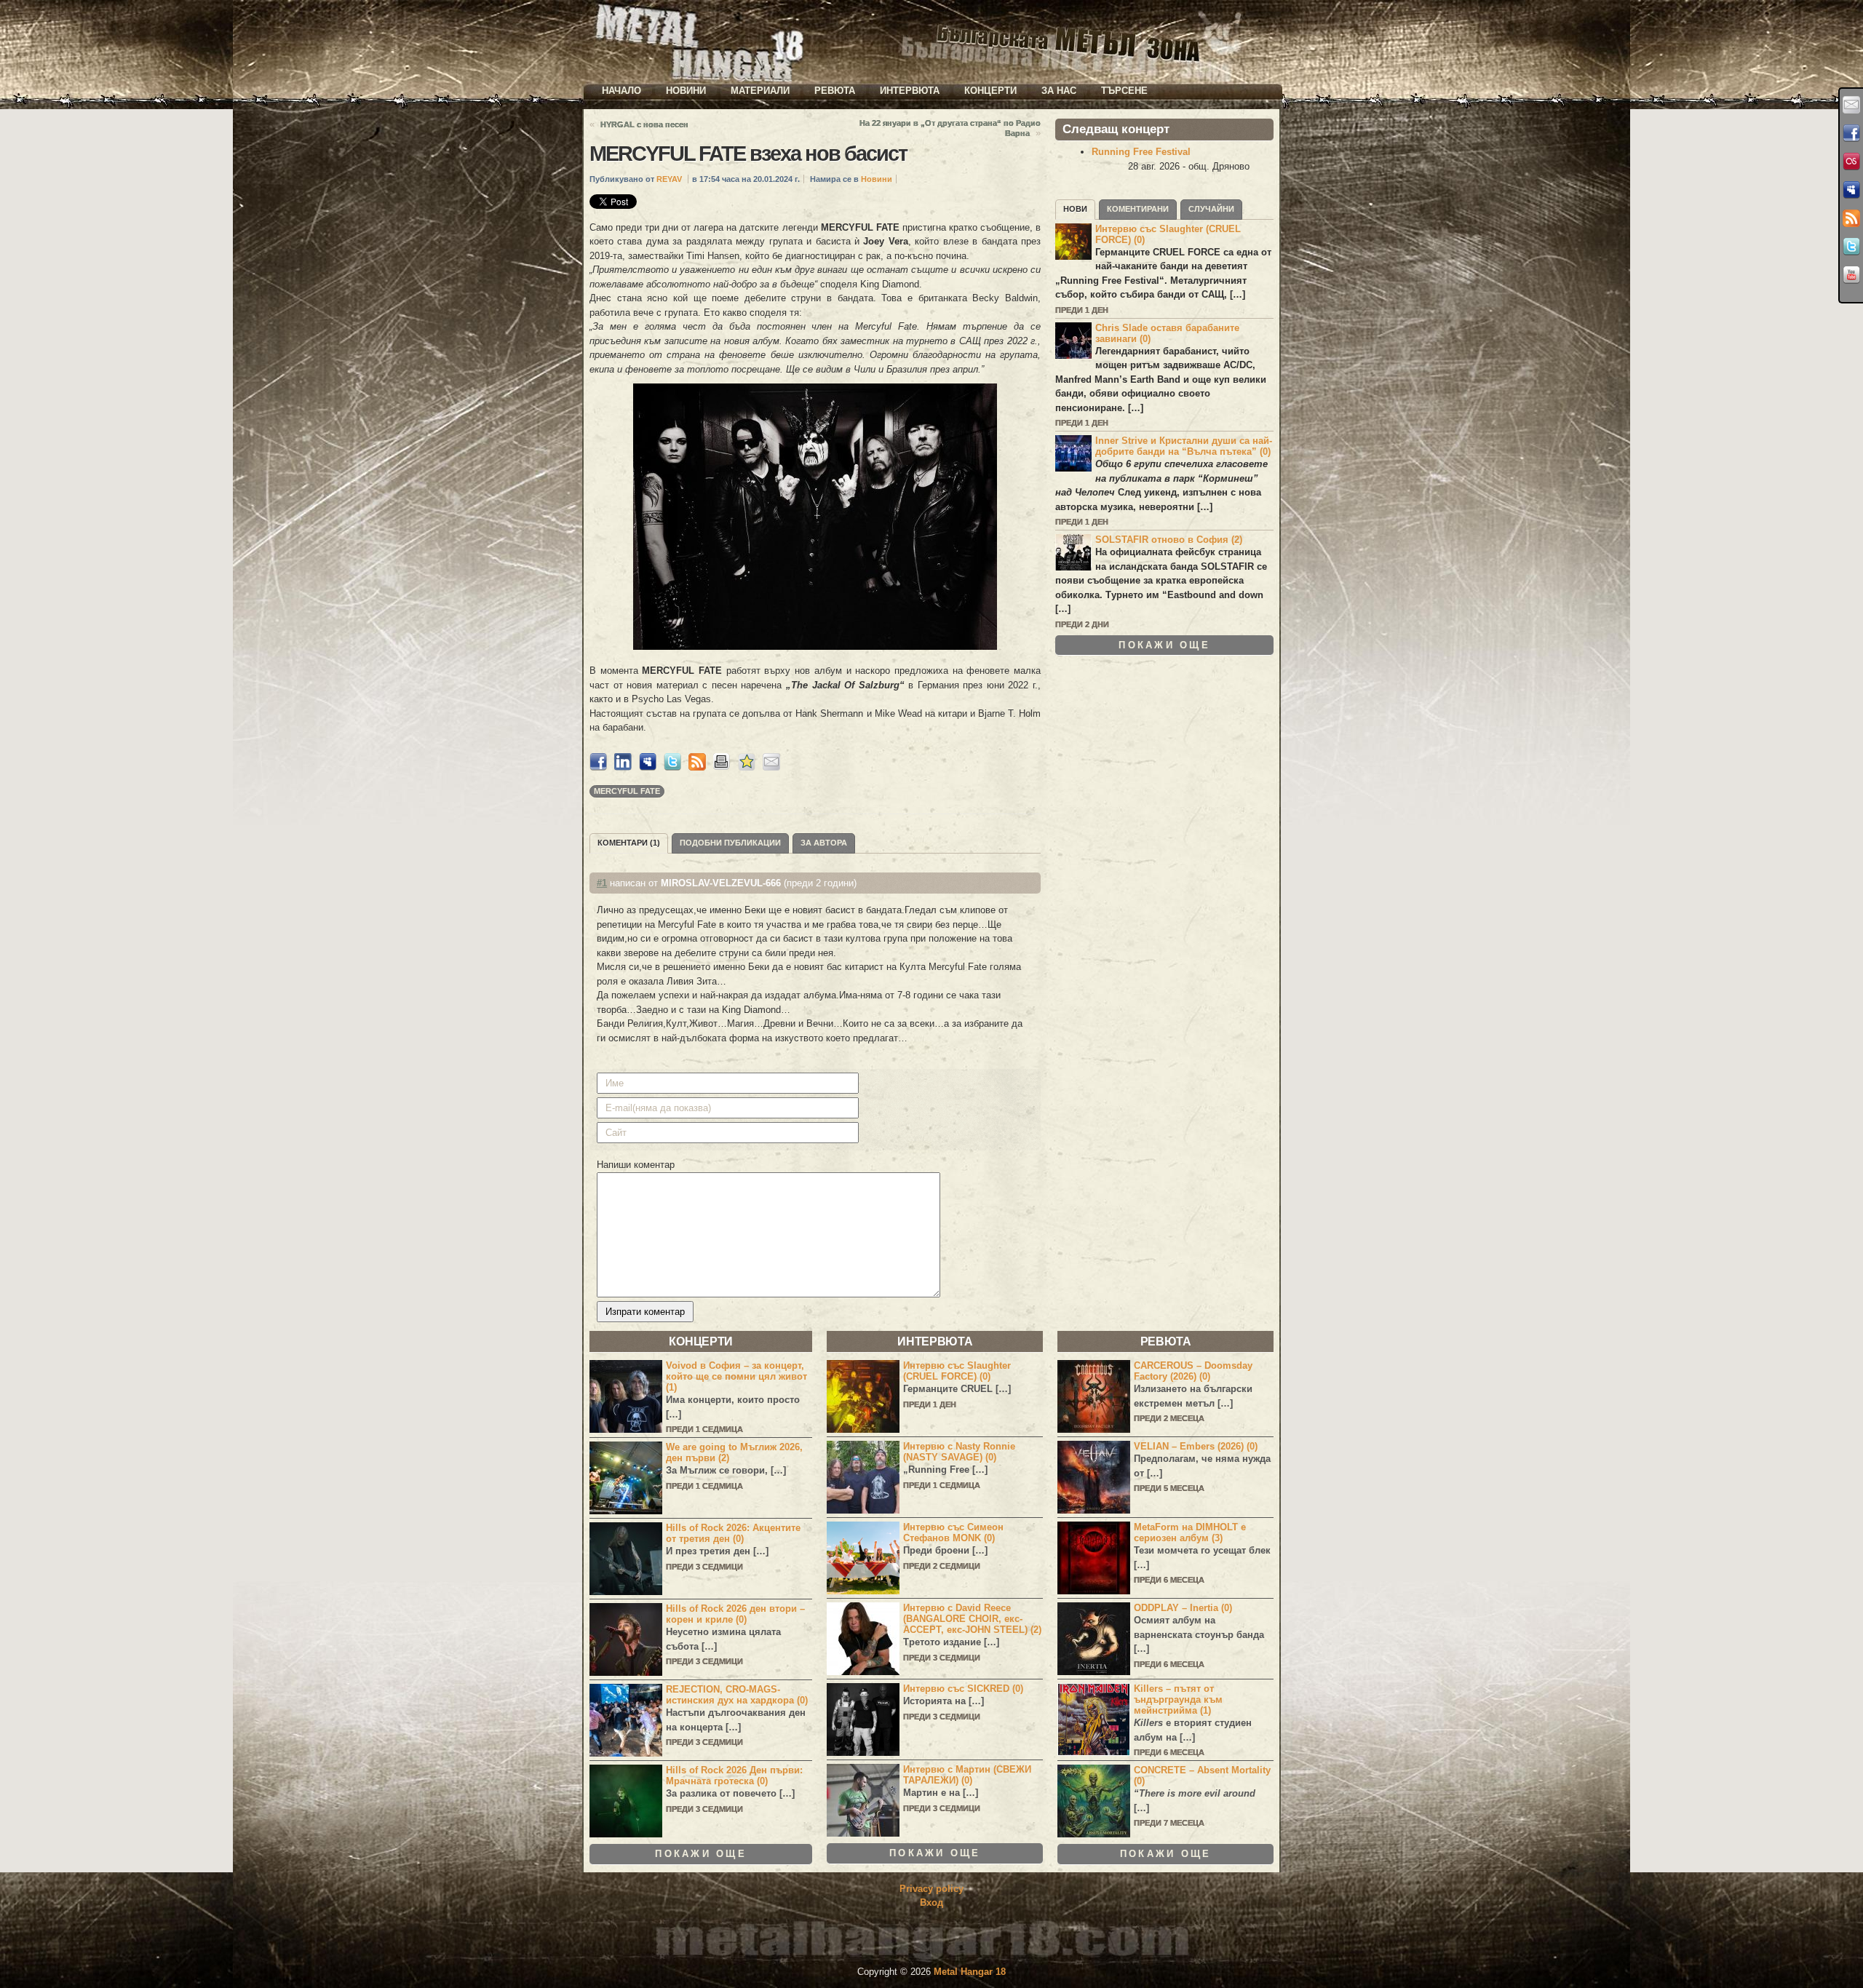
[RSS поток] (1851, 218)
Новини (686, 91)
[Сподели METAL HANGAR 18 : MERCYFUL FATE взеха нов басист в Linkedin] (623, 767)
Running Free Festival (1141, 152)
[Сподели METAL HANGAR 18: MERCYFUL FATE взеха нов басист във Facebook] (598, 767)
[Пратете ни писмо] (1851, 105)
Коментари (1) (629, 843)
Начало (621, 91)
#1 (602, 883)
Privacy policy (931, 1889)
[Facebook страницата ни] (1851, 133)
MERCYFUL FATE (627, 791)
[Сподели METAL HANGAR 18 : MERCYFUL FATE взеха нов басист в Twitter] (672, 767)
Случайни (1211, 209)
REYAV (669, 179)
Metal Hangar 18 (970, 1972)
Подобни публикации (730, 843)
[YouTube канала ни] (1851, 275)
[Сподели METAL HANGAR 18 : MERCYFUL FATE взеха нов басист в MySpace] (648, 767)
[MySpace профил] (1851, 190)
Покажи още (1164, 645)
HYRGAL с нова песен (644, 124)
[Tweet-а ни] (1851, 247)
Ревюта (835, 91)
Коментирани (1138, 209)
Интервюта (910, 91)
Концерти (990, 91)
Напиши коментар (636, 1165)
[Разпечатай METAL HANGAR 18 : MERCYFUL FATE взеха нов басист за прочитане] (722, 767)
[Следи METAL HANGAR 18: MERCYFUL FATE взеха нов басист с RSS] (697, 767)
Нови (1075, 209)
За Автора (824, 843)
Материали (760, 91)
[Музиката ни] (1851, 162)
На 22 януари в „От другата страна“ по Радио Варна (950, 128)
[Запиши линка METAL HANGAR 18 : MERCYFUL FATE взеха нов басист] (747, 767)
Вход (931, 1902)
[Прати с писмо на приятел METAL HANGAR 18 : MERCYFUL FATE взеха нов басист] (771, 767)
